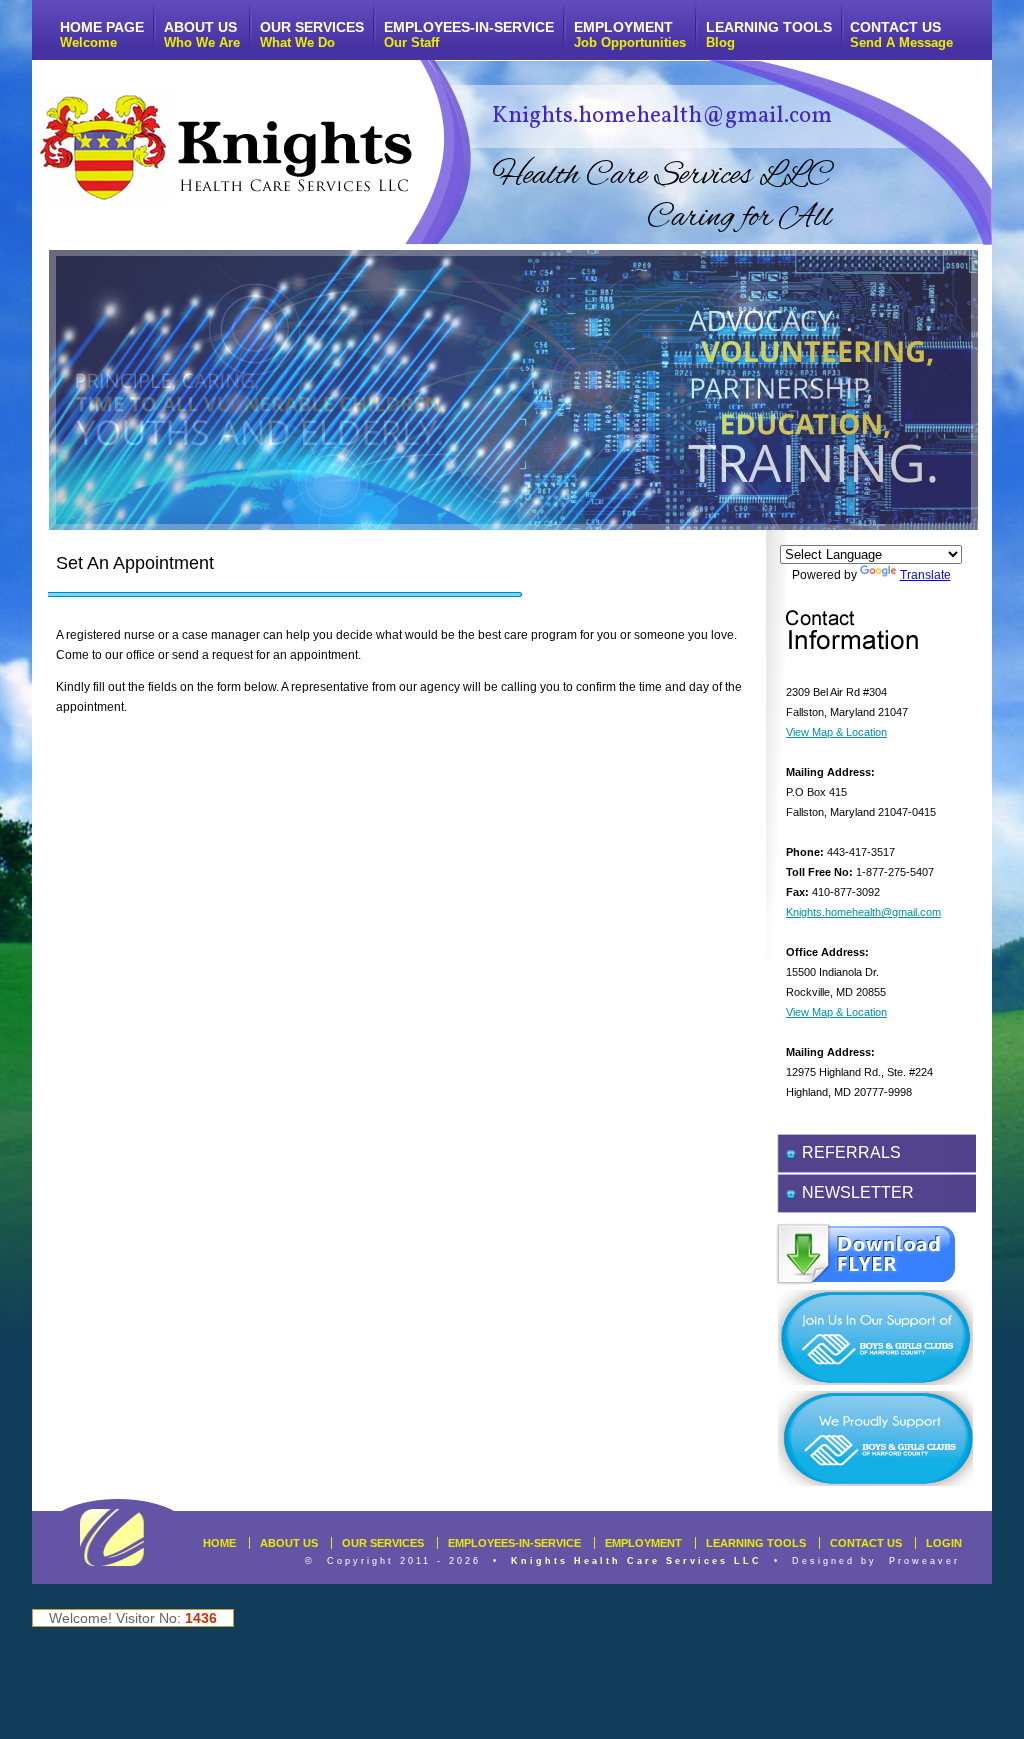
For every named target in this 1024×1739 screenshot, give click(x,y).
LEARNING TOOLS (769, 34)
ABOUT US (202, 34)
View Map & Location (836, 732)
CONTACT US (901, 34)
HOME (219, 1543)
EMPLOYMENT (630, 34)
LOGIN (944, 1543)
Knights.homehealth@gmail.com (662, 116)
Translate (925, 575)
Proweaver (924, 1561)
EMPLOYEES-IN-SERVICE (469, 34)
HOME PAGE (102, 34)
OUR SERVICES (312, 34)
